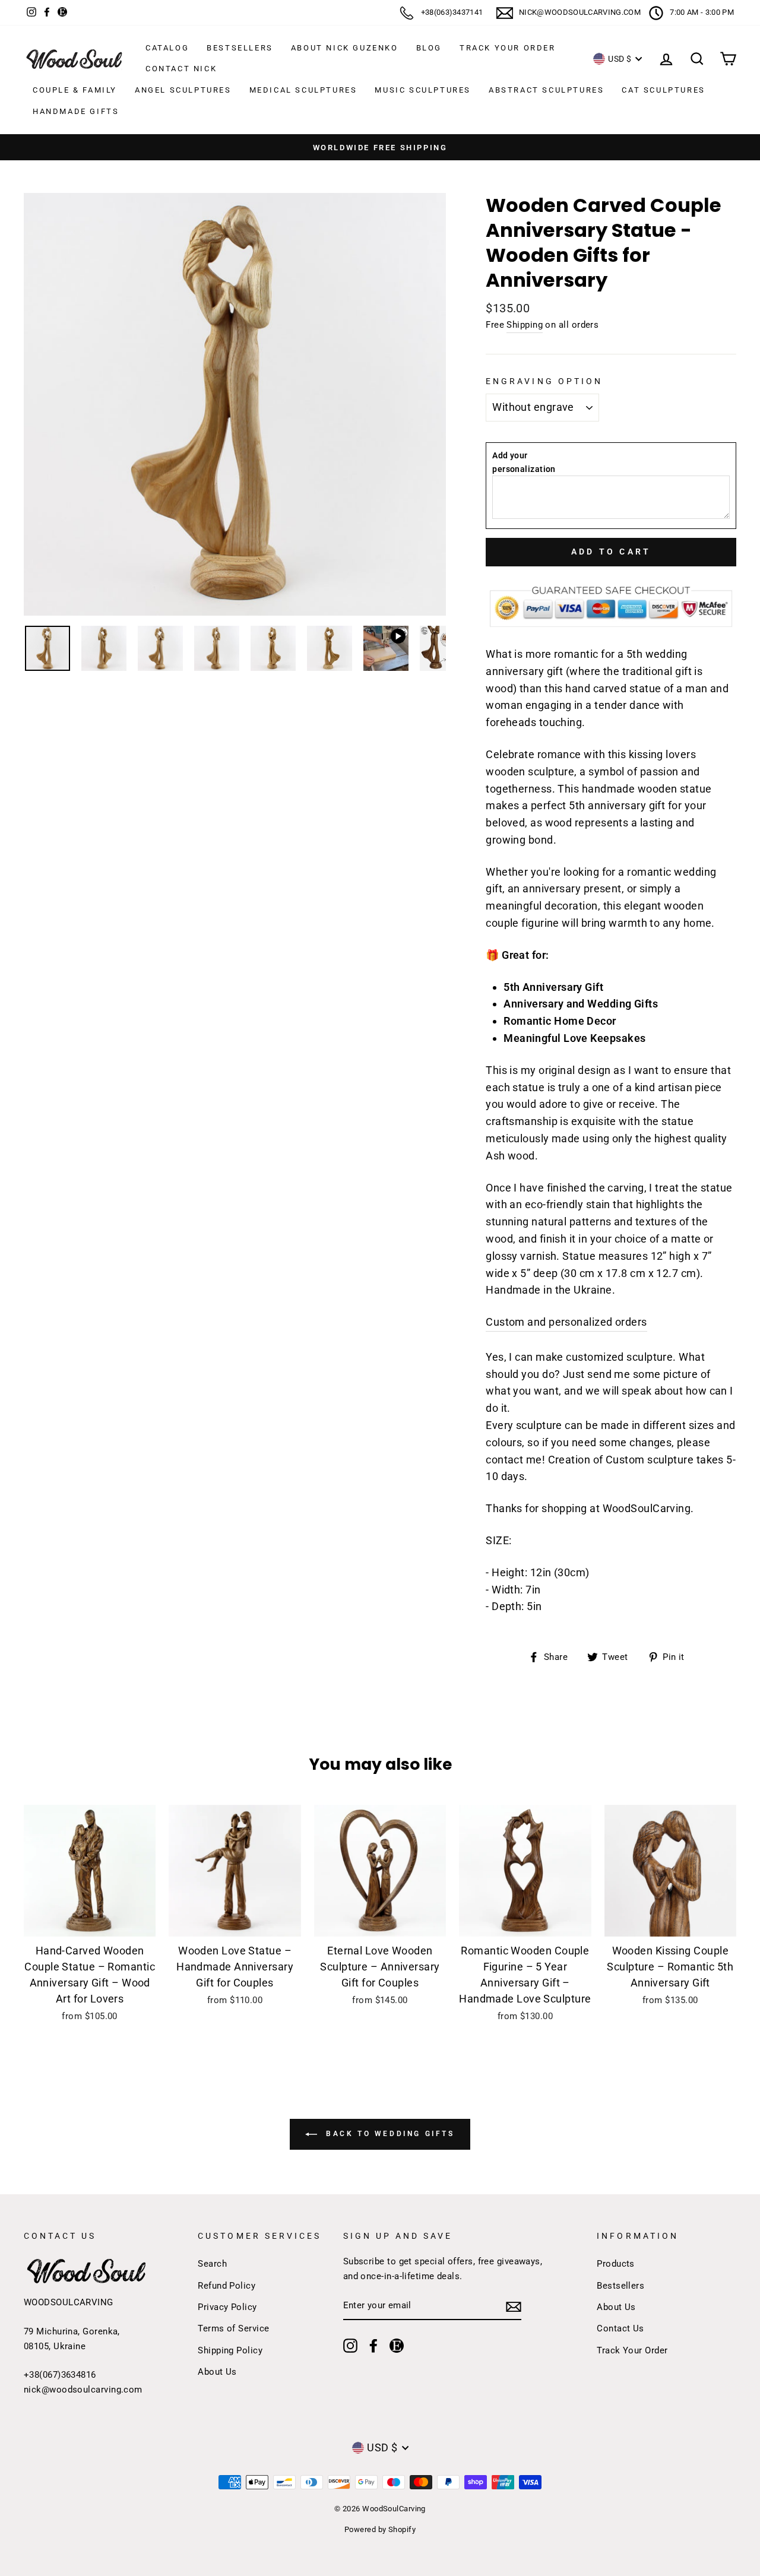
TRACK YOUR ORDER (508, 48)
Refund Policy (227, 2286)
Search (212, 2264)
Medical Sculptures (303, 90)
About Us (217, 2372)
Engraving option (544, 381)
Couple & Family (75, 90)
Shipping (525, 325)
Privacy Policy (227, 2307)
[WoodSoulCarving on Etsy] (397, 2345)
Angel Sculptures (183, 90)
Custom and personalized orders (566, 1322)
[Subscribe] (514, 2306)
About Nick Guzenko (345, 48)
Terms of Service (233, 2328)
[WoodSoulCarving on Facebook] (373, 2345)
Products (616, 2264)
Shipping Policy (230, 2350)
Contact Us (620, 2328)
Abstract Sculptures (546, 90)
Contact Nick (181, 69)
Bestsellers (240, 48)
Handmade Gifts (76, 111)
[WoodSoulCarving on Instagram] (350, 2345)
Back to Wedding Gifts (388, 2134)
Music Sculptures (423, 90)
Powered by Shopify (380, 2529)
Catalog (167, 48)
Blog (429, 48)
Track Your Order (632, 2350)
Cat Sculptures (663, 90)
